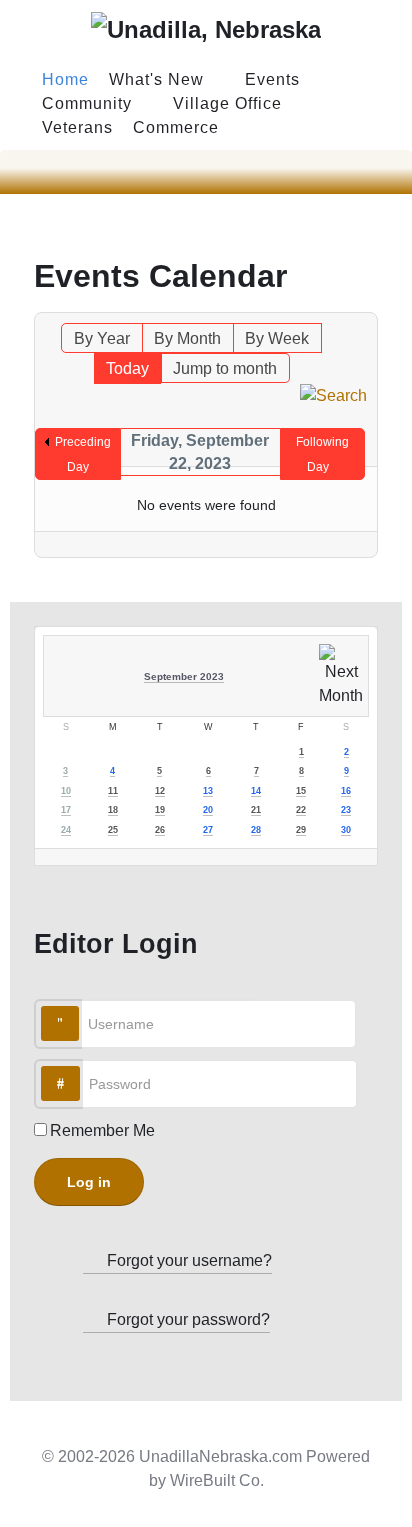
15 (301, 791)
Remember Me (102, 1130)
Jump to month (225, 368)
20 (208, 810)
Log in (89, 1182)
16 (346, 791)
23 (346, 810)
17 (66, 810)
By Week (277, 338)
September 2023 (184, 676)
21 (256, 810)
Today (127, 368)
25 (113, 830)
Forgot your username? (187, 1260)
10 (66, 791)
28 (256, 830)
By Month (187, 338)
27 (208, 830)
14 (256, 791)
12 (160, 791)
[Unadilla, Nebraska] (206, 29)
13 (208, 791)
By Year (102, 338)
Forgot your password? (186, 1319)
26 (160, 830)
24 (66, 830)
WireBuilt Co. (217, 1480)
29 (301, 830)
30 (346, 830)
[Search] (333, 394)
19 (160, 810)
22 (301, 810)
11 (113, 791)
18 (113, 810)
